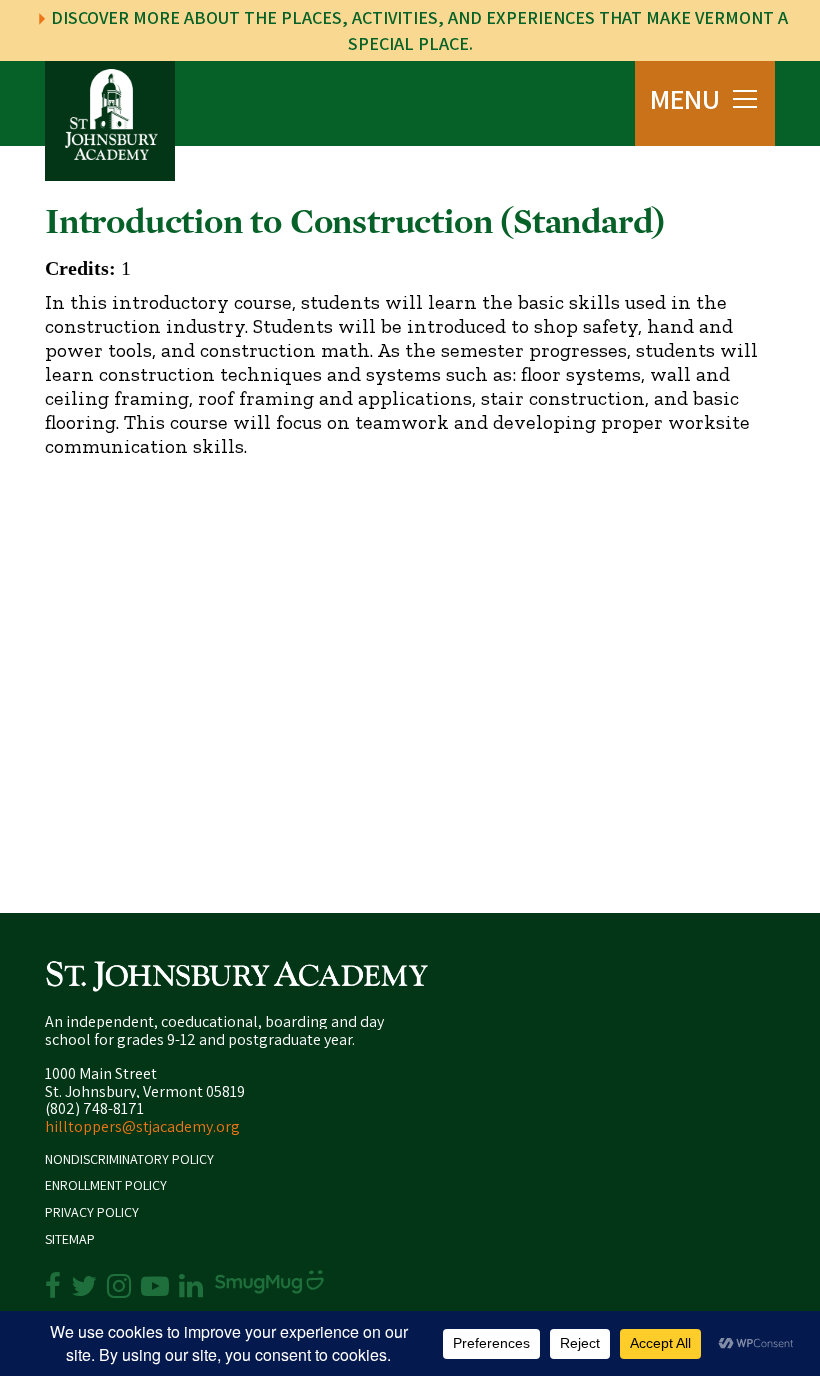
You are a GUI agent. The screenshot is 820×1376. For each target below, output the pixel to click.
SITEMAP (70, 1239)
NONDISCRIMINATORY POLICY (129, 1159)
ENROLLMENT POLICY (106, 1185)
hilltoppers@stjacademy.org (142, 1126)
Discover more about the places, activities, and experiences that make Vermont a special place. (417, 30)
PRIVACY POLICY (92, 1212)
